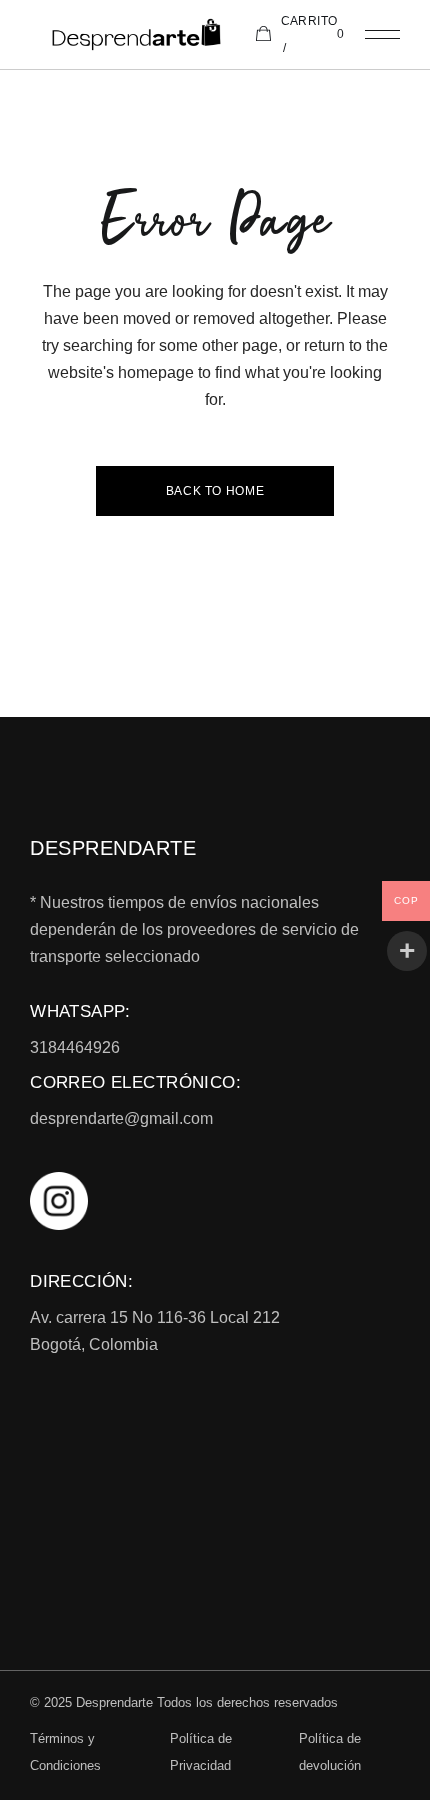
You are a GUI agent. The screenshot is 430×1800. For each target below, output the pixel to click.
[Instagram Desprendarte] (215, 1201)
